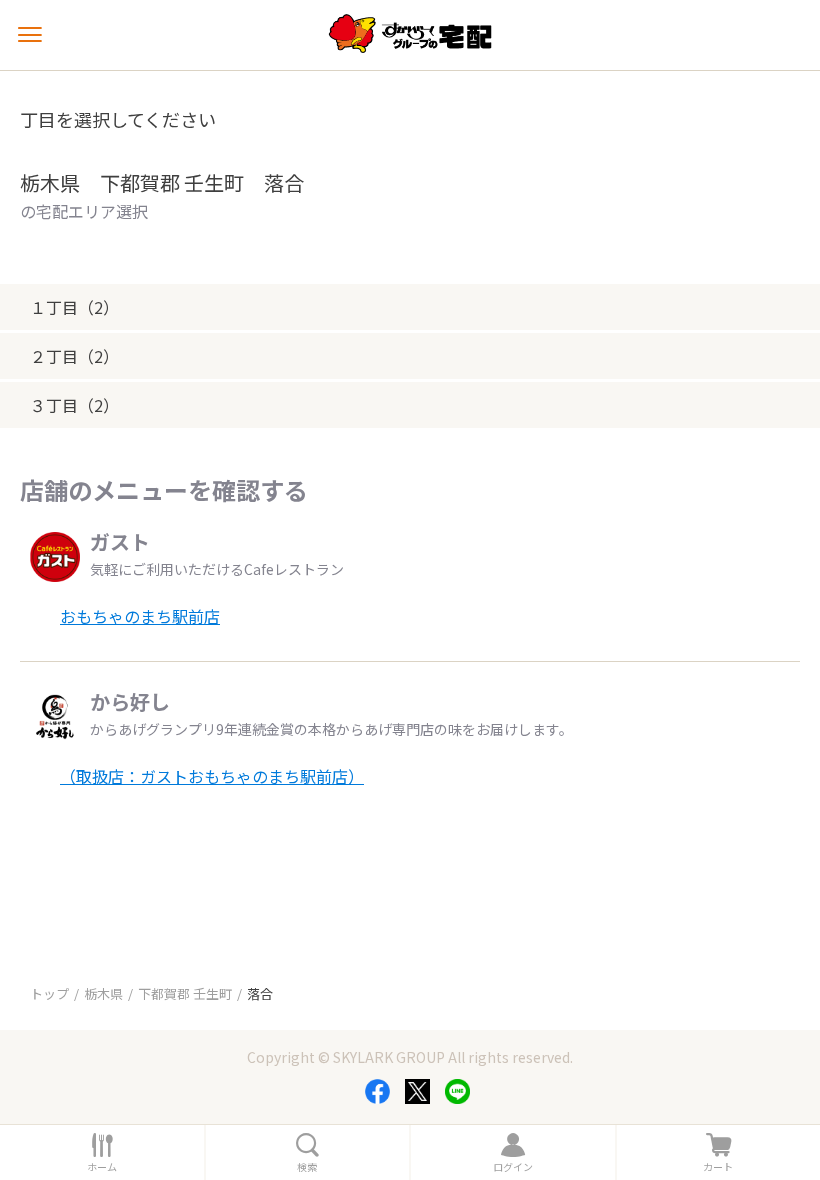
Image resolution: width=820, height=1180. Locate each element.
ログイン (513, 1167)
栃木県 (103, 993)
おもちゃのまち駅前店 (140, 616)
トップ (49, 993)
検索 (307, 1167)
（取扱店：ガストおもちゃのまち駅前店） (212, 776)
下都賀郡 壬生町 (185, 993)
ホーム (102, 1167)
